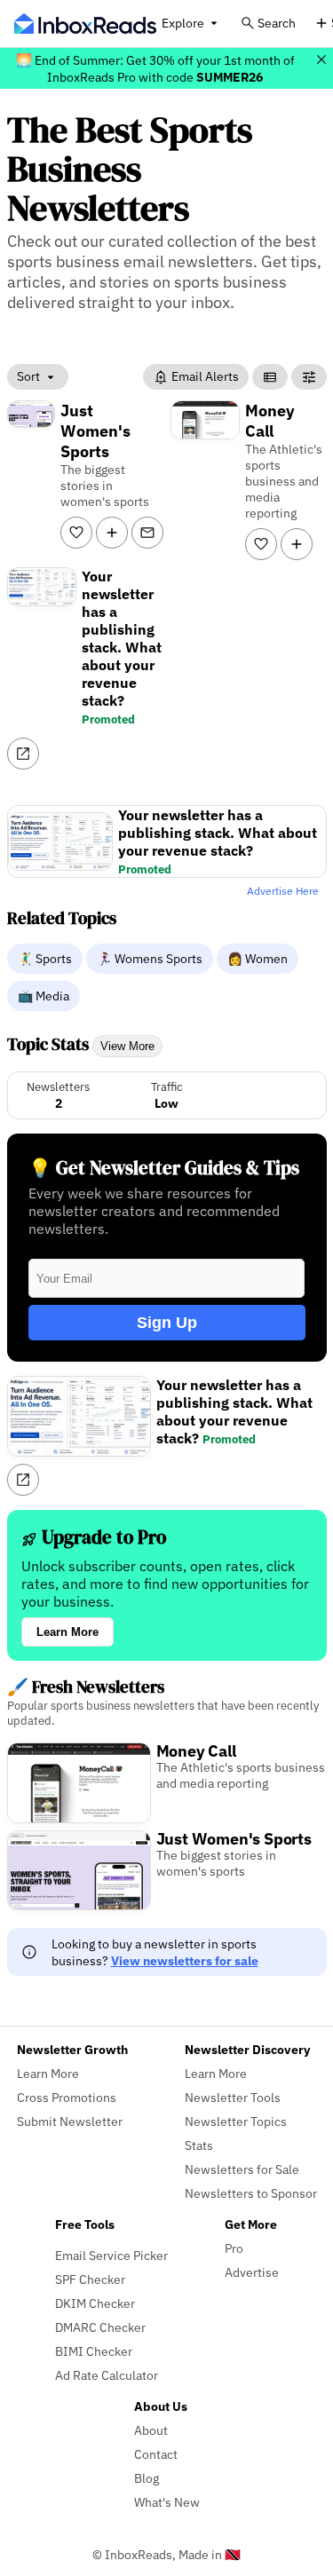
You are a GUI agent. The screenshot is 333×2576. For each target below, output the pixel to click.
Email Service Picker (111, 2255)
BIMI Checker (94, 2351)
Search (277, 23)
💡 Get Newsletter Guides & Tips (164, 1168)
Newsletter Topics (236, 2121)
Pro (234, 2248)
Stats (199, 2145)
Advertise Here (283, 891)
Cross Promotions (67, 2097)
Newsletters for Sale (242, 2169)
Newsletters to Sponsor (251, 2193)
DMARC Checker (100, 2327)
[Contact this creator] (147, 533)
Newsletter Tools (233, 2097)
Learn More (67, 1632)
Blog (147, 2478)
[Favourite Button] (76, 533)
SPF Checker (90, 2279)
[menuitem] (47, 958)
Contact (156, 2454)
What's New (167, 2502)
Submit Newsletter (70, 2121)
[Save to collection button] (112, 533)
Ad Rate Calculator (107, 2375)
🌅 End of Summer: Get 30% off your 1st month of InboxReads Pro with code (155, 68)
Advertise (252, 2272)
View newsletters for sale (185, 1960)
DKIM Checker (95, 2303)
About (151, 2430)
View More (127, 1046)
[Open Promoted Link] (23, 754)
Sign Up (167, 1323)
